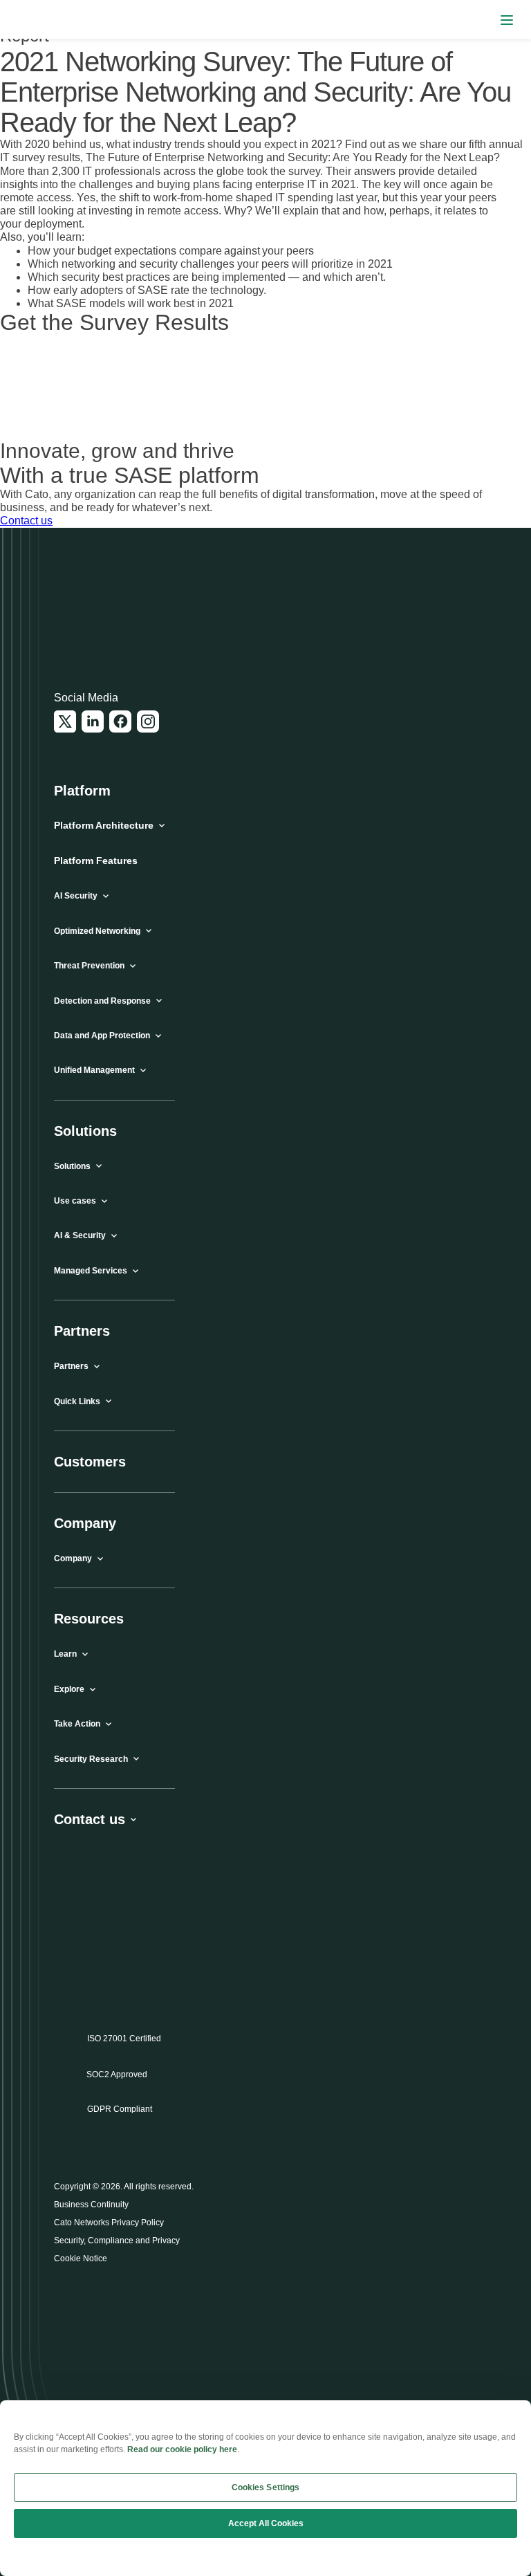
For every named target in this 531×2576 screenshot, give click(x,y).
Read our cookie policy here (182, 2449)
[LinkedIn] (93, 721)
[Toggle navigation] (507, 20)
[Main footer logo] (121, 615)
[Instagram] (148, 721)
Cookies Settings (266, 2487)
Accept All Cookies (266, 2523)
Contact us (26, 521)
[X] (65, 721)
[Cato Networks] (38, 20)
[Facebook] (120, 721)
